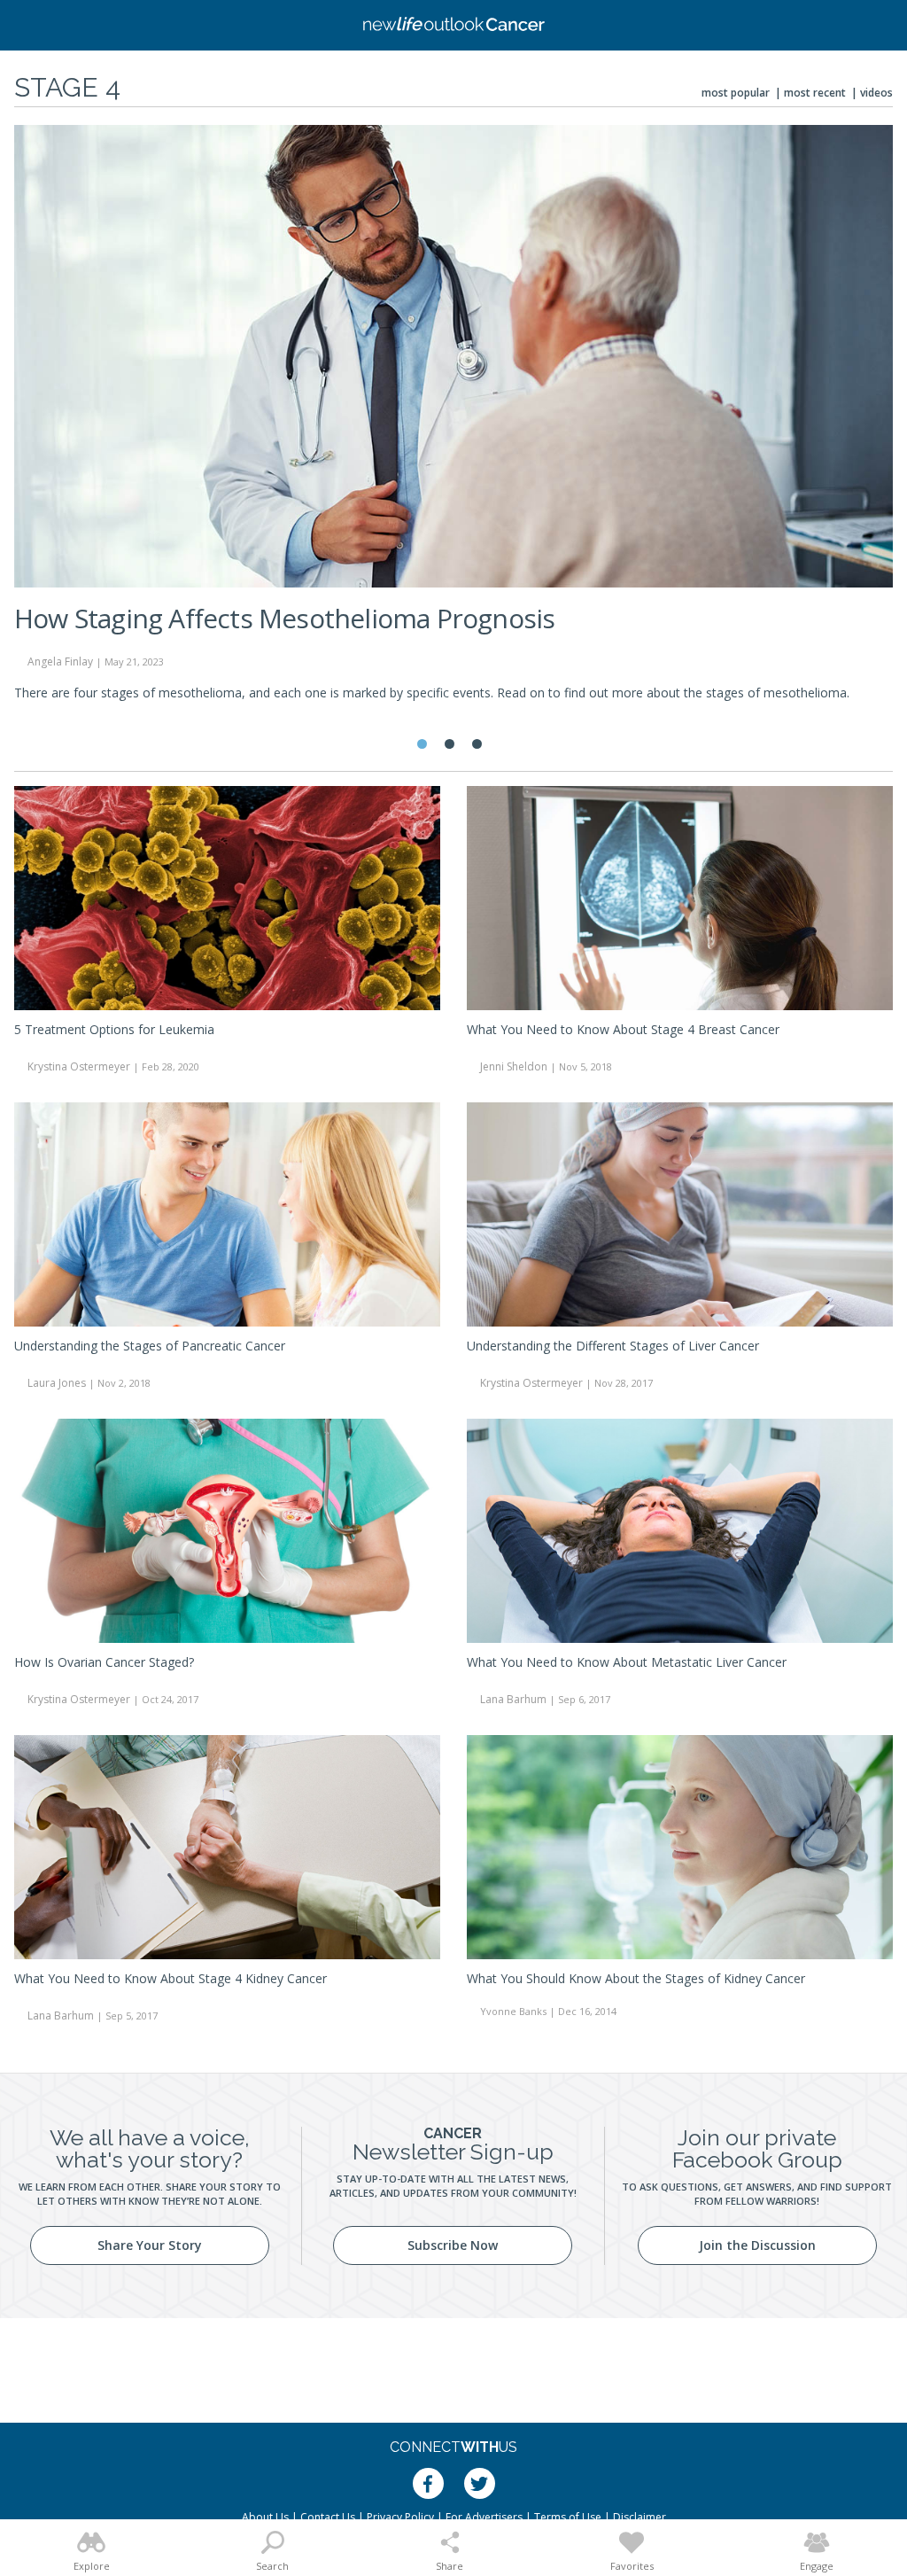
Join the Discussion (757, 2245)
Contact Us (328, 2517)
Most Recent (815, 93)
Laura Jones (57, 1383)
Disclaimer (640, 2517)
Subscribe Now (453, 2245)
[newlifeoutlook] (453, 26)
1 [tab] (422, 744)
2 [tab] (450, 744)
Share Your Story (150, 2245)
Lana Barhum (513, 1699)
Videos (876, 93)
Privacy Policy (400, 2517)
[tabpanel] (453, 420)
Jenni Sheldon (514, 1066)
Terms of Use (568, 2517)
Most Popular (736, 93)
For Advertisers (484, 2517)
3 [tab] (477, 744)
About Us (265, 2517)
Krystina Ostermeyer (79, 1066)
